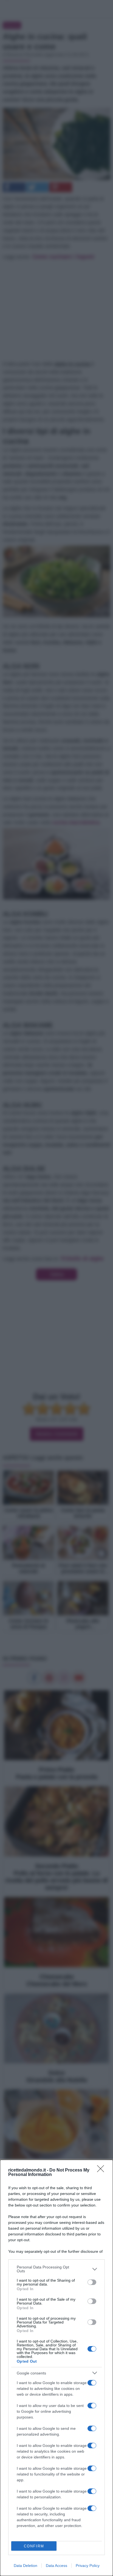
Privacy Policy (88, 2566)
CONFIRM (34, 2546)
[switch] (92, 2282)
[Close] (102, 2170)
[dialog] (56, 2368)
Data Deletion (26, 2566)
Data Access (56, 2566)
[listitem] (56, 2269)
